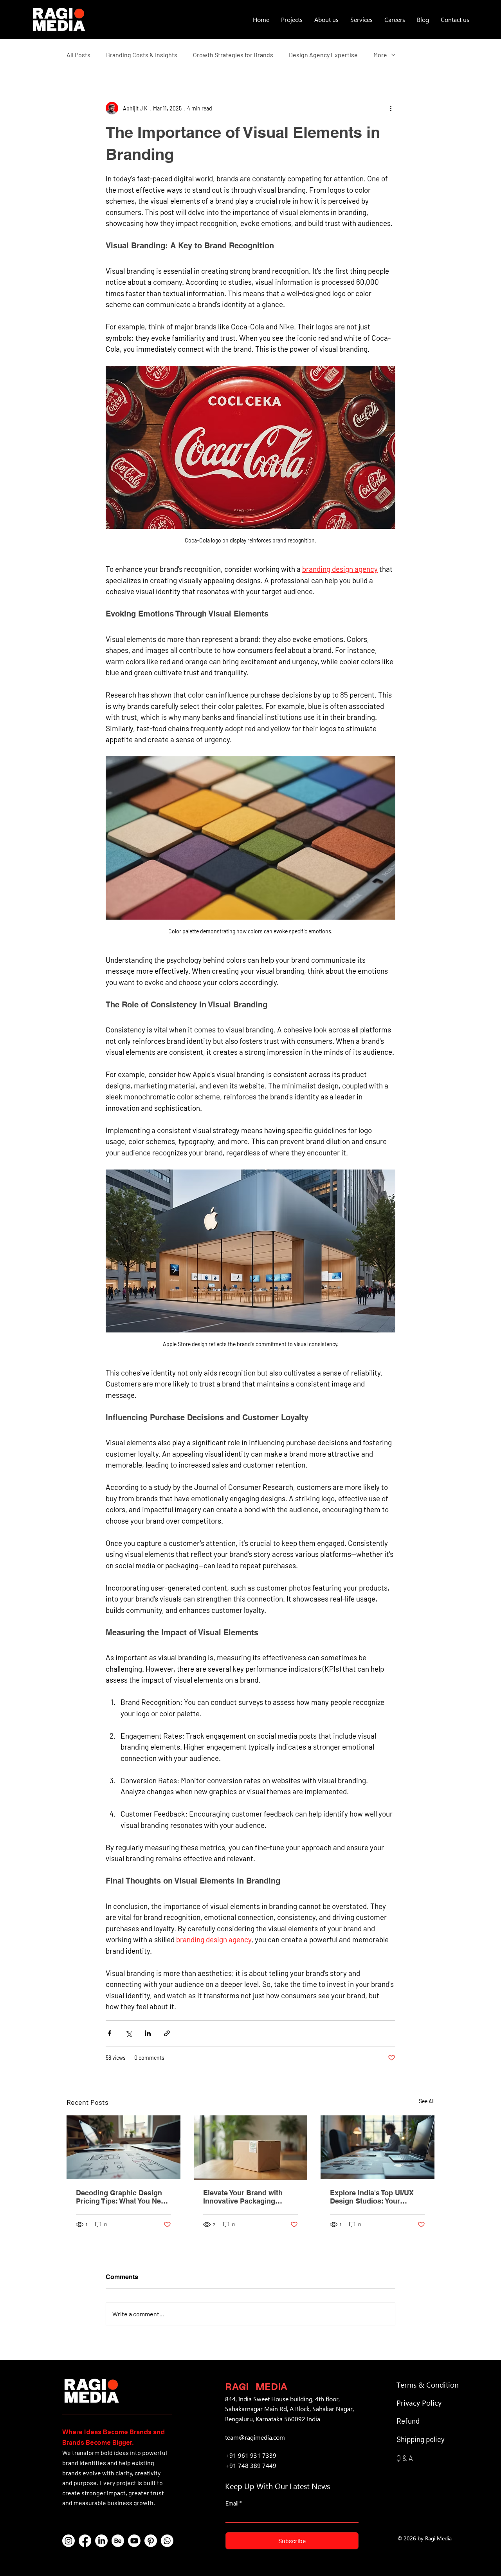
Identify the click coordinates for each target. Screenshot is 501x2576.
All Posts (78, 55)
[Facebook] (85, 2541)
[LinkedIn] (101, 2541)
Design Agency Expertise (323, 55)
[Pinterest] (151, 2541)
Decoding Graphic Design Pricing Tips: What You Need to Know (123, 2197)
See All (427, 2101)
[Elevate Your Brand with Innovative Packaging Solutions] (251, 2148)
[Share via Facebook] (109, 2033)
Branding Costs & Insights (142, 55)
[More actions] (391, 108)
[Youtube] (134, 2541)
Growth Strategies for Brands (233, 55)
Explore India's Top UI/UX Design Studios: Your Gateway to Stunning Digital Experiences (377, 2197)
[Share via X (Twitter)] (129, 2033)
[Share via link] (167, 2033)
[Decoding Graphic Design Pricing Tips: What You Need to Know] (123, 2147)
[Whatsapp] (167, 2541)
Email (232, 2504)
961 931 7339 (257, 2455)
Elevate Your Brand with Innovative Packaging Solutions (243, 2197)
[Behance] (118, 2541)
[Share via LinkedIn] (148, 2033)
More (380, 55)
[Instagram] (68, 2541)
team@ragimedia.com (255, 2437)
